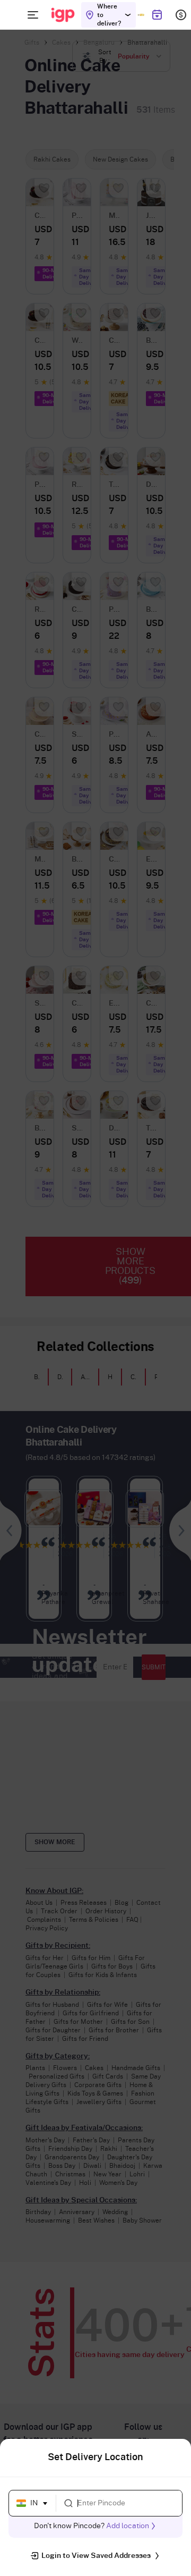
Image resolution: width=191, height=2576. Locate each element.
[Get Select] (141, 15)
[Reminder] (157, 15)
